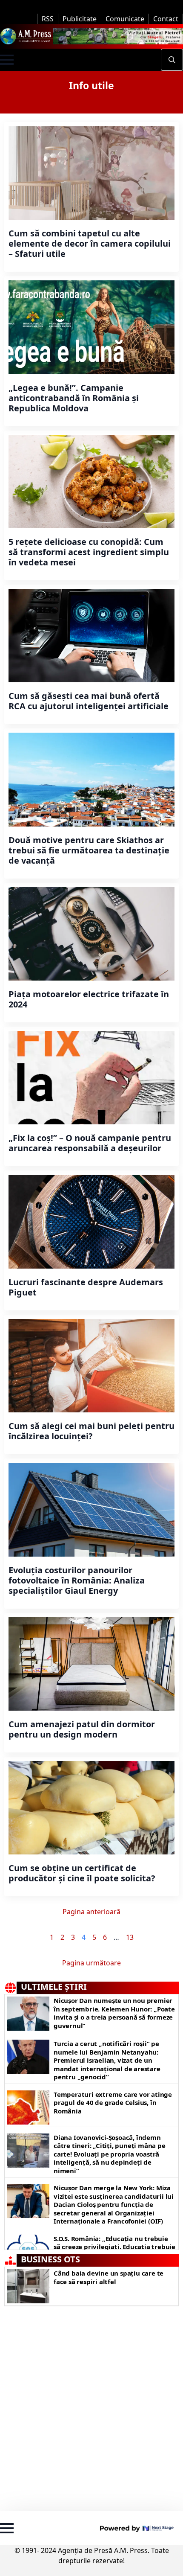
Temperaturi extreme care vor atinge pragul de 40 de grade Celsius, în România (113, 2103)
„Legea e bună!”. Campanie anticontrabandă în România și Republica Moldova (74, 398)
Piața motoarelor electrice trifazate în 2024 (89, 999)
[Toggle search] (172, 60)
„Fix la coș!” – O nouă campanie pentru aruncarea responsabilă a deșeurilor (90, 1143)
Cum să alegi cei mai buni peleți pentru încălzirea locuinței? (91, 1431)
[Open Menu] (7, 60)
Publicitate (80, 19)
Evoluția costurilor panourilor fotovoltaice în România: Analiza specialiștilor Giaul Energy (77, 1581)
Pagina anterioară (91, 1912)
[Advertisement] (91, 2407)
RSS (48, 19)
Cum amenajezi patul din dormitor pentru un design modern (82, 1729)
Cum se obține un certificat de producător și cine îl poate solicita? (82, 1873)
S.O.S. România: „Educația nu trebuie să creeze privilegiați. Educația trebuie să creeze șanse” (114, 2247)
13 (130, 1937)
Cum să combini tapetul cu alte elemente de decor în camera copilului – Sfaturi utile (90, 244)
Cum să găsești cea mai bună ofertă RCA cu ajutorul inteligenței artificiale (89, 701)
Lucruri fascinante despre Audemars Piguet (86, 1287)
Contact (166, 19)
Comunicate (125, 19)
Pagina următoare (91, 1963)
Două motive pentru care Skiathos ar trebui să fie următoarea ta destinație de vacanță (89, 850)
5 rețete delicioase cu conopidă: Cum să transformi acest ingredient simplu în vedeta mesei (89, 552)
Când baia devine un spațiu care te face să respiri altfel (109, 2278)
